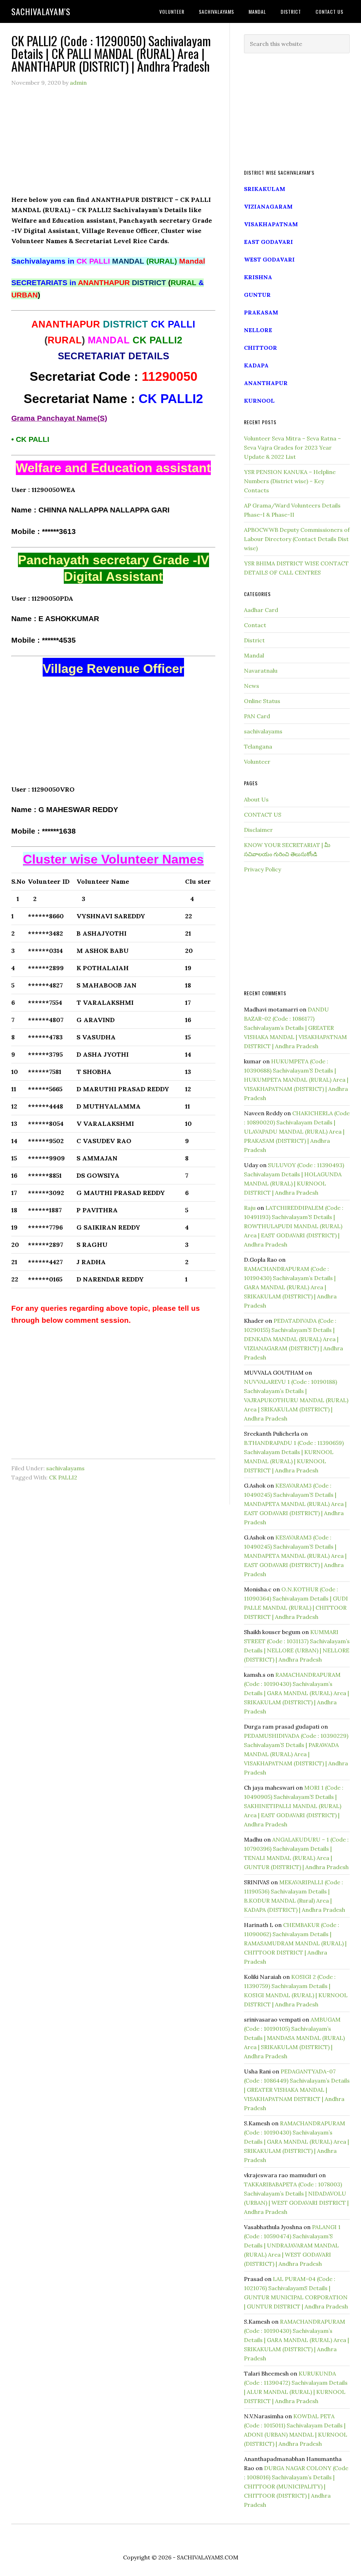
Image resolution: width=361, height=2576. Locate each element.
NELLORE (258, 330)
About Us (256, 799)
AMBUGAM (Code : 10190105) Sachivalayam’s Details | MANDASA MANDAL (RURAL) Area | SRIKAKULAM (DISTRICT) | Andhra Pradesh (294, 2038)
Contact (255, 625)
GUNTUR (257, 295)
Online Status (262, 701)
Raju (250, 1208)
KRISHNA (258, 277)
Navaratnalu (261, 671)
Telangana (258, 746)
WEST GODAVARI (269, 259)
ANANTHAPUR (266, 383)
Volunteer (257, 762)
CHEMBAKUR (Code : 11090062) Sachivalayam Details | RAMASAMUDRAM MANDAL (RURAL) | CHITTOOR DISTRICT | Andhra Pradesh (295, 1943)
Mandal (254, 655)
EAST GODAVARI (268, 242)
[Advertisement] (113, 145)
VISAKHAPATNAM (271, 224)
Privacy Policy (262, 869)
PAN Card (257, 716)
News (252, 686)
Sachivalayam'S (41, 11)
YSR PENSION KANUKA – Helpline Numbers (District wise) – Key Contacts (290, 481)
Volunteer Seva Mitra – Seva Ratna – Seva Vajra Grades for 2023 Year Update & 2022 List (292, 448)
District (254, 640)
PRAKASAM (261, 312)
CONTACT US (263, 815)
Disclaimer (258, 830)
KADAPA (256, 365)
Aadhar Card (261, 610)
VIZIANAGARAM (268, 206)
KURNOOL (259, 401)
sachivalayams (65, 1468)
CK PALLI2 (63, 1477)
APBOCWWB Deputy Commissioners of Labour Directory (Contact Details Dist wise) (297, 539)
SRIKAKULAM (265, 189)
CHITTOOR (261, 348)
